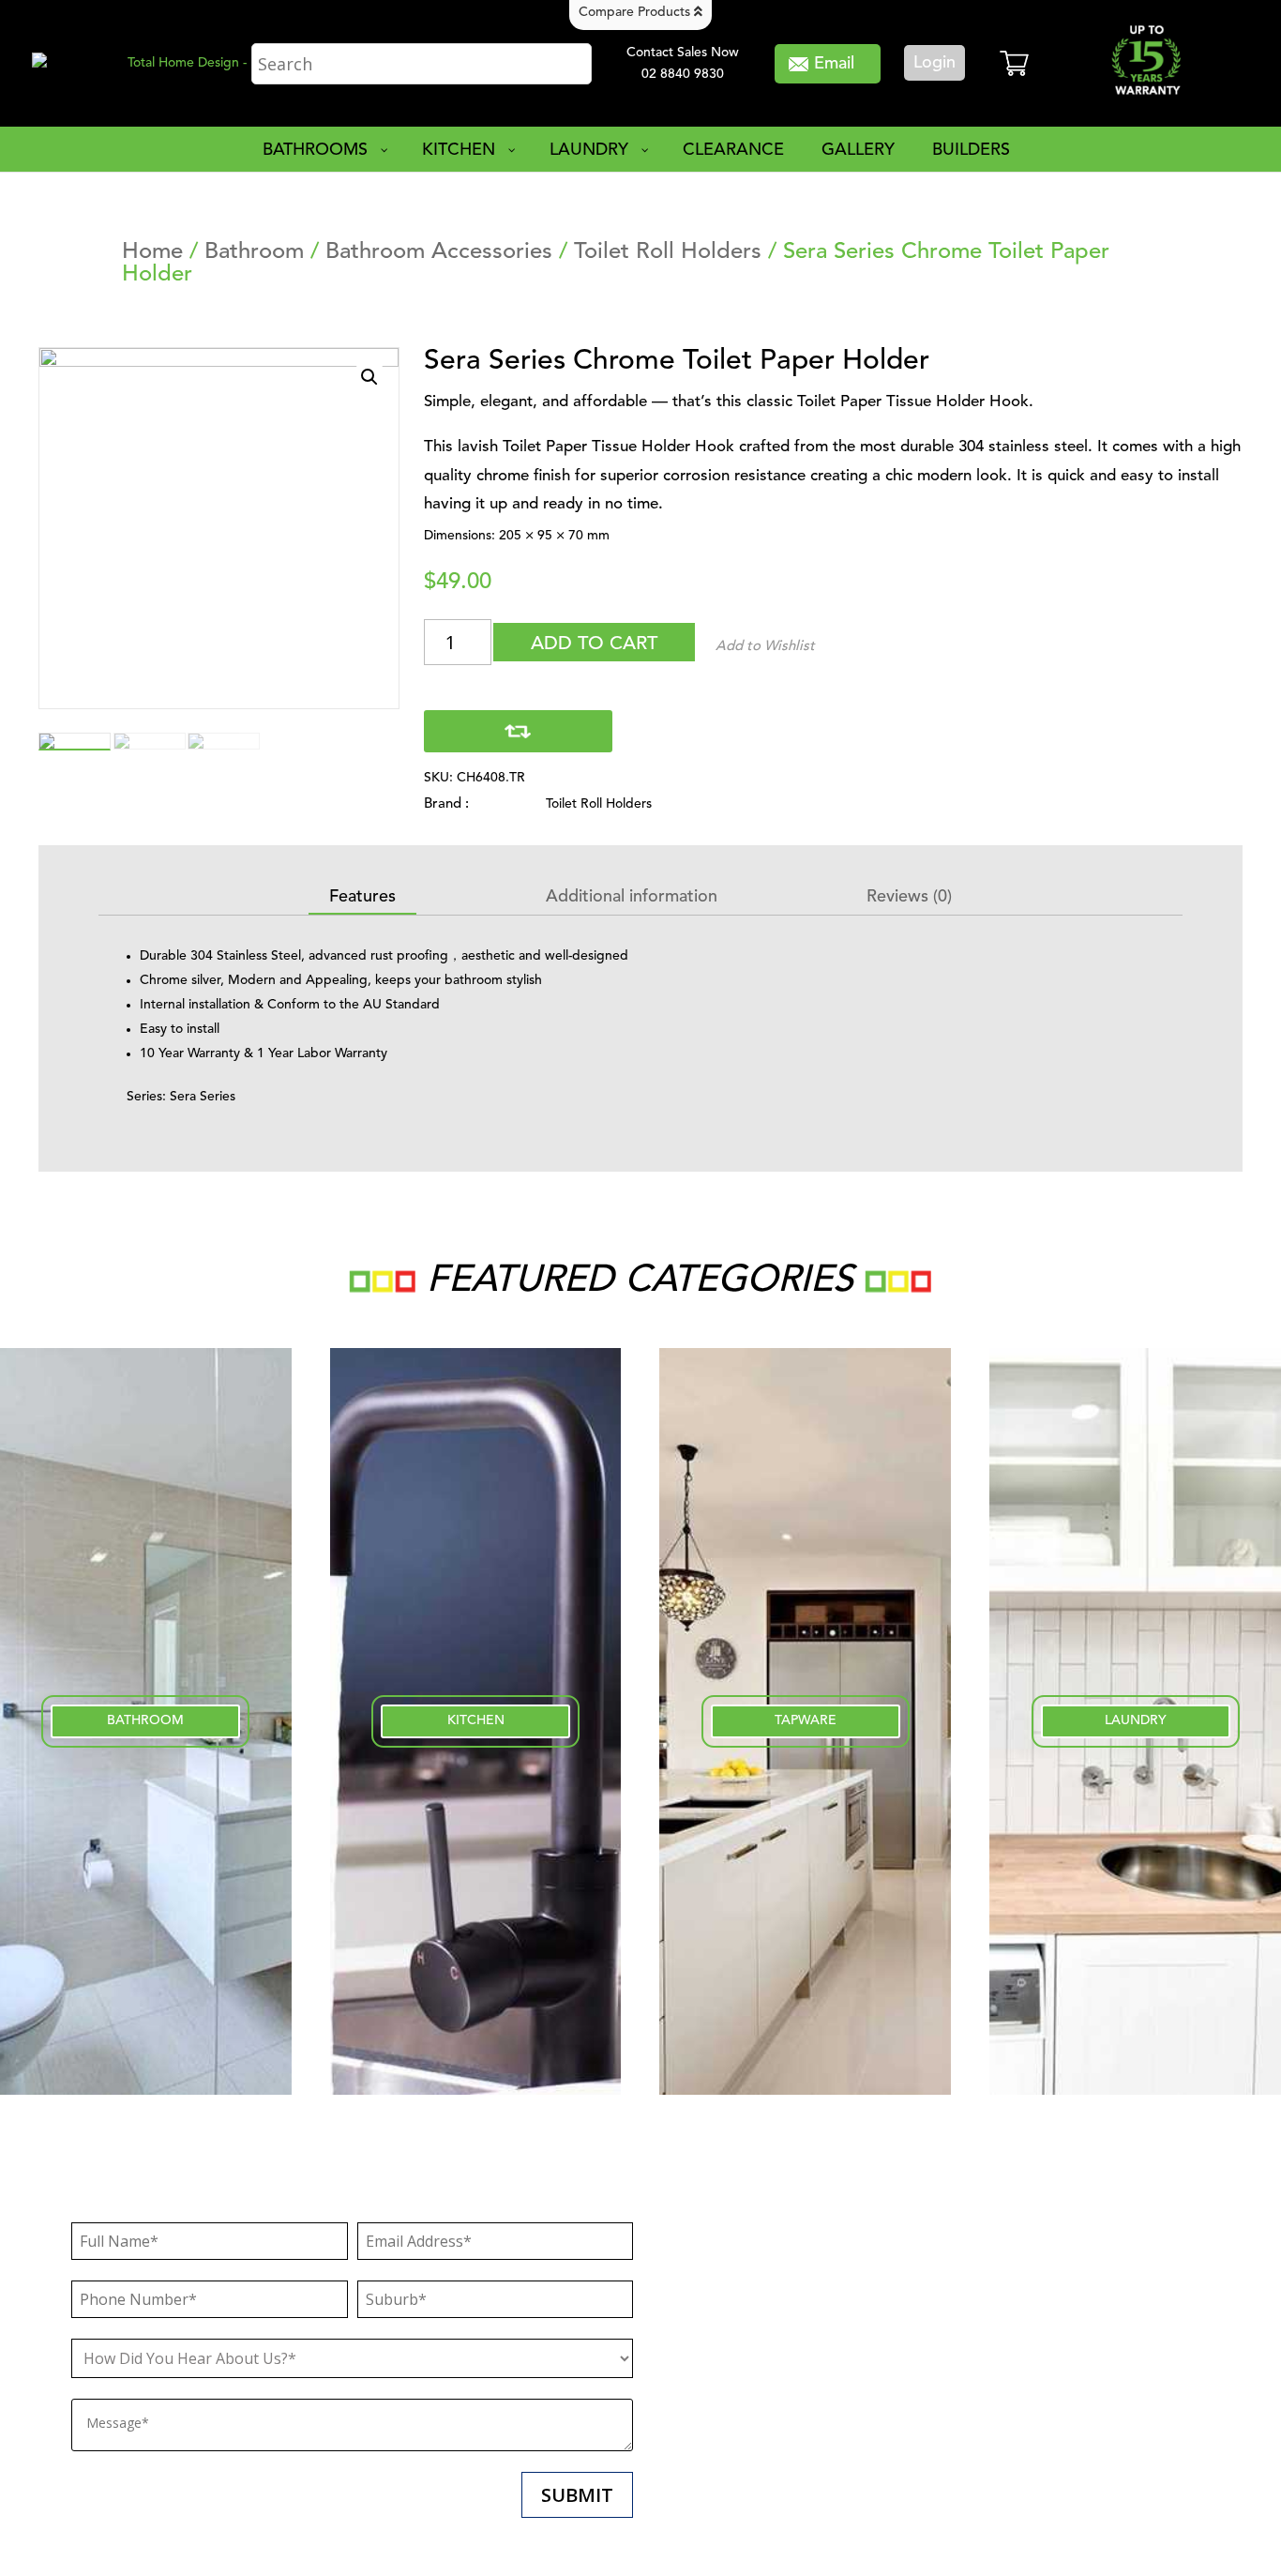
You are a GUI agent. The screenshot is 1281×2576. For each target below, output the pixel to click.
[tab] (362, 898)
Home (152, 252)
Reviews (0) (909, 897)
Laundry (1136, 1720)
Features (362, 897)
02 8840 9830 (683, 74)
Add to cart (594, 644)
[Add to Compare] (518, 731)
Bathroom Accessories (439, 252)
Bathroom (254, 252)
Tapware (806, 1720)
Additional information (632, 897)
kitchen (476, 1720)
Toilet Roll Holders (668, 252)
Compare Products (636, 12)
